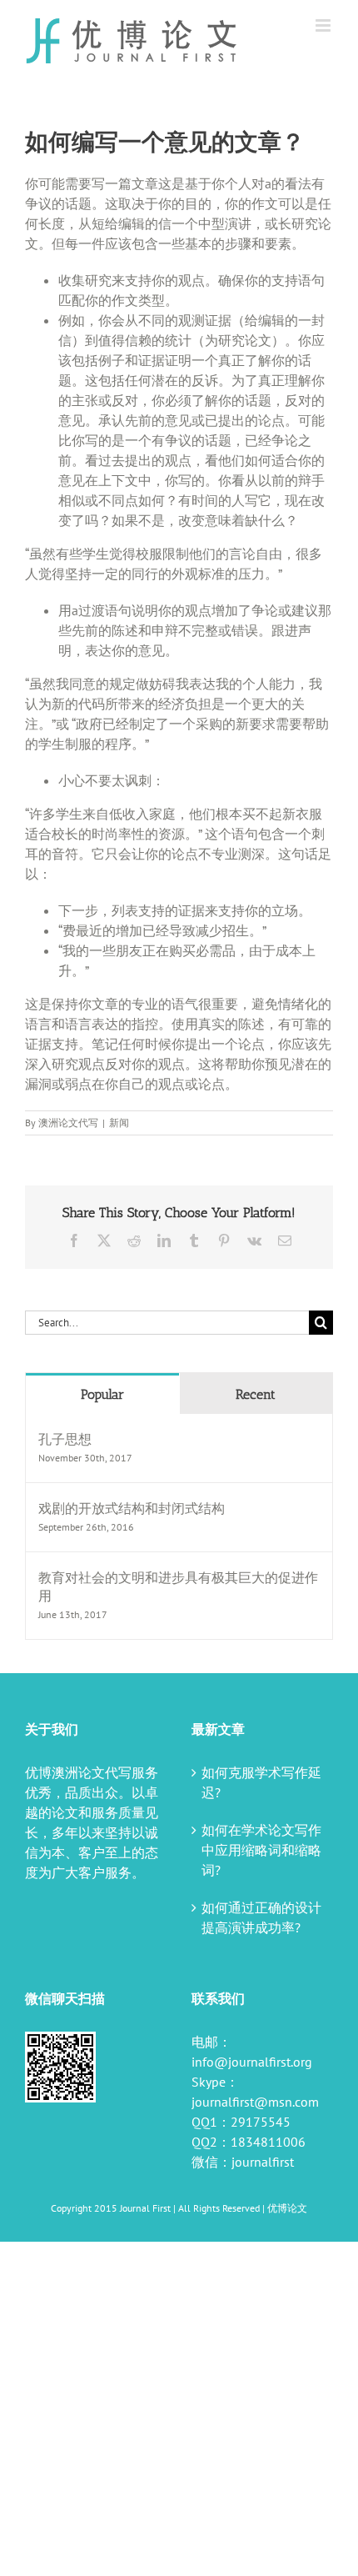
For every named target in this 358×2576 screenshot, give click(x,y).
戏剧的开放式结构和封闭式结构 (132, 1508)
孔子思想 (65, 1439)
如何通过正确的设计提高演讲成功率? (261, 1917)
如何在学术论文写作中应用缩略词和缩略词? (261, 1850)
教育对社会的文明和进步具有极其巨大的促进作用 (178, 1586)
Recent (256, 1394)
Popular (102, 1394)
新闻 (119, 1123)
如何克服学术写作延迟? (261, 1782)
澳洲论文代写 (68, 1123)
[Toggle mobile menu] (324, 25)
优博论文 (287, 2208)
